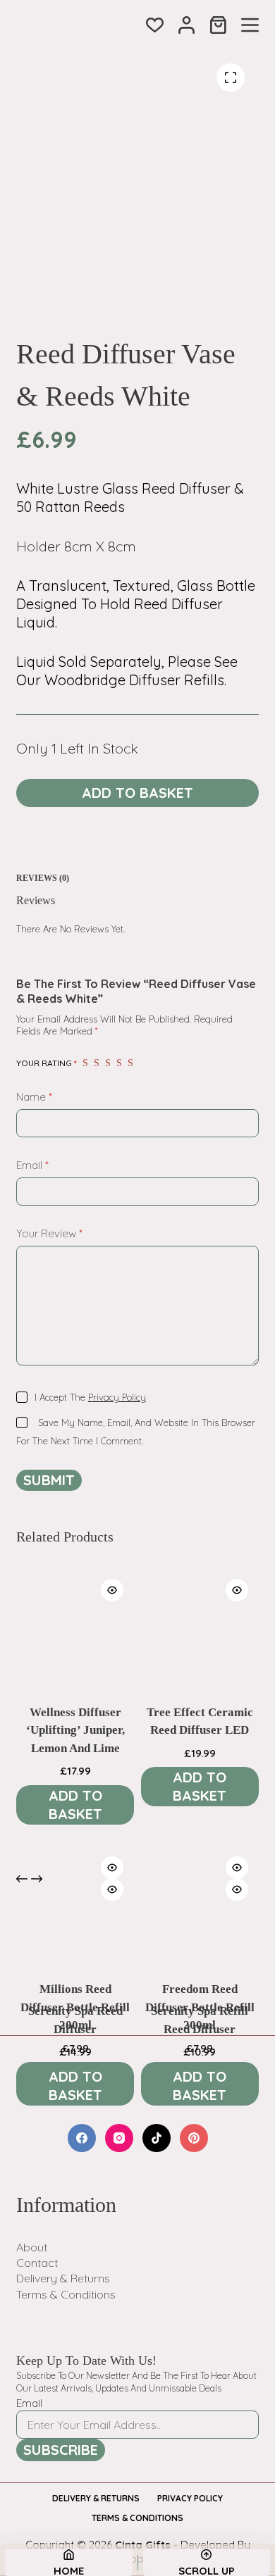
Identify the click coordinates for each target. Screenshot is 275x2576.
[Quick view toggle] (112, 1590)
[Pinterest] (194, 2138)
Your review (49, 1233)
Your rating (47, 1063)
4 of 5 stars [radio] (119, 1063)
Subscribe (61, 2450)
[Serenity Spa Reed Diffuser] (75, 1926)
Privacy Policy (117, 1397)
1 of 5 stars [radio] (85, 1063)
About (32, 2247)
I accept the (90, 1397)
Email (32, 1165)
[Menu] (250, 25)
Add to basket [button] (75, 1805)
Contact (37, 2263)
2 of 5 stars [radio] (97, 1063)
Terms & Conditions (66, 2294)
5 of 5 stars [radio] (130, 1063)
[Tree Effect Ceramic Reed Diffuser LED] (200, 1627)
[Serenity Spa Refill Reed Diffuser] (200, 1926)
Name (34, 1097)
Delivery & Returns (63, 2278)
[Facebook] (82, 2138)
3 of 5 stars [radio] (108, 1063)
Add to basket (137, 793)
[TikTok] (157, 2138)
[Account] (187, 25)
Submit (49, 1480)
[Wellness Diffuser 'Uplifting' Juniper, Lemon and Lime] (75, 1627)
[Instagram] (119, 2138)
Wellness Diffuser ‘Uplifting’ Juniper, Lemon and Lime (75, 1730)
